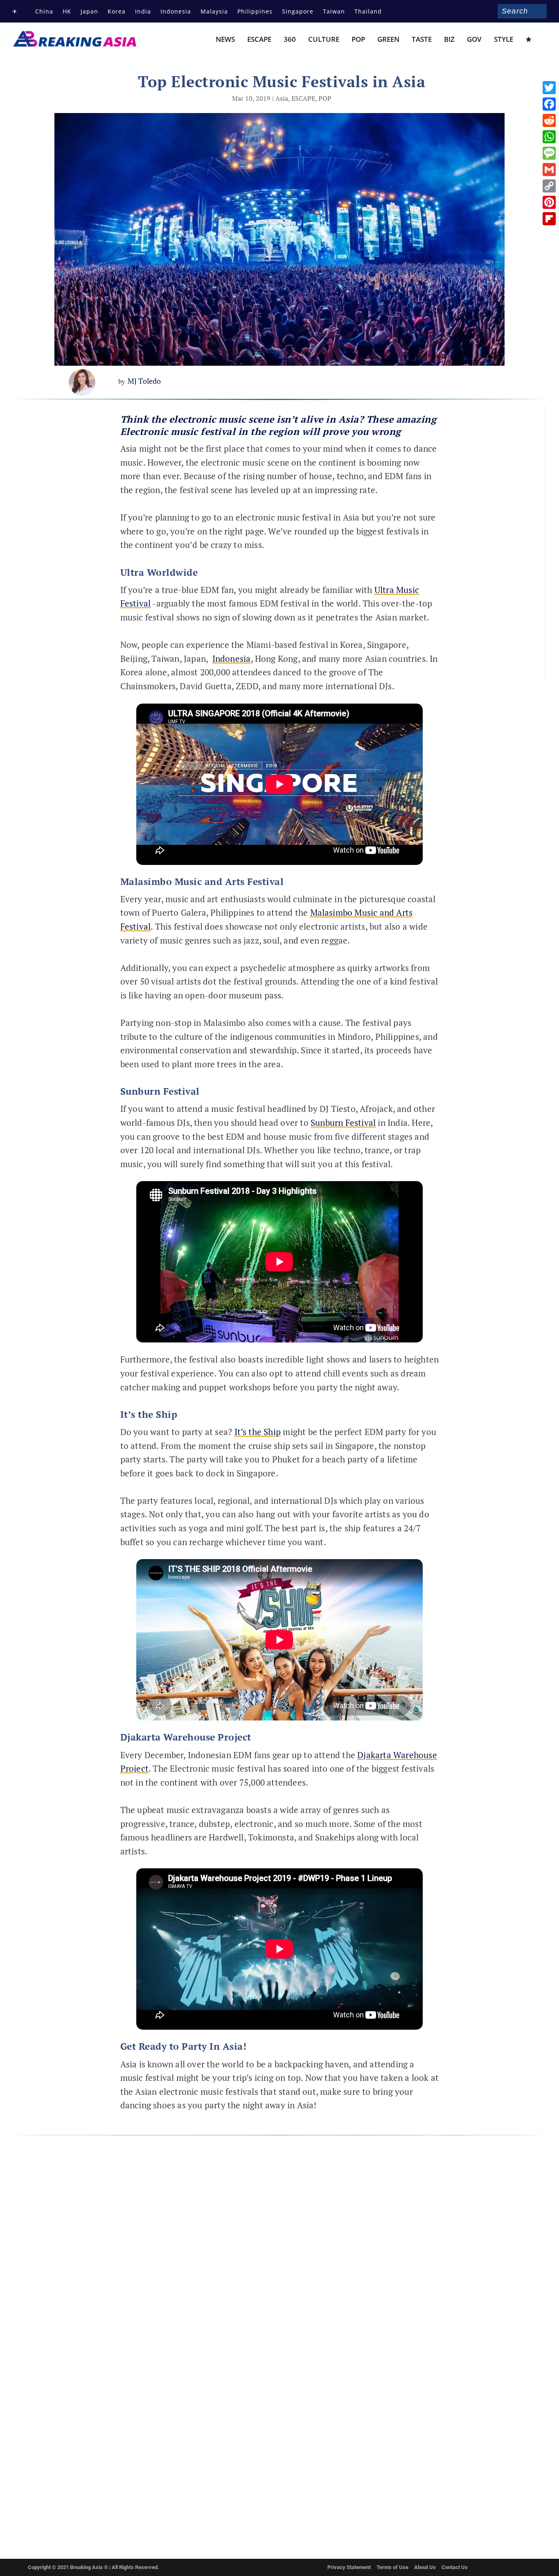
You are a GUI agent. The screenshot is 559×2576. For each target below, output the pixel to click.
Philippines (255, 11)
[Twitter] (549, 88)
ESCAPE (259, 40)
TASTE (422, 40)
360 (290, 40)
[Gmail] (549, 170)
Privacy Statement (349, 2567)
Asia (282, 98)
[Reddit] (549, 120)
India (143, 11)
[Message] (549, 153)
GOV (474, 40)
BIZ (449, 40)
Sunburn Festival (343, 1123)
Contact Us (455, 2567)
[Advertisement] (486, 548)
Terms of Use (392, 2567)
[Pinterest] (549, 202)
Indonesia (176, 11)
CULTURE (324, 40)
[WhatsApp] (549, 137)
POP (358, 40)
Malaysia (214, 11)
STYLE (504, 40)
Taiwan (334, 11)
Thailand (368, 11)
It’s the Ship (258, 1432)
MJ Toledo (144, 381)
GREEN (388, 40)
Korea (117, 11)
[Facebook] (549, 104)
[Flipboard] (549, 219)
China (44, 11)
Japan (89, 11)
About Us (425, 2567)
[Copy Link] (549, 186)
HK (67, 11)
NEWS (225, 40)
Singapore (298, 11)
